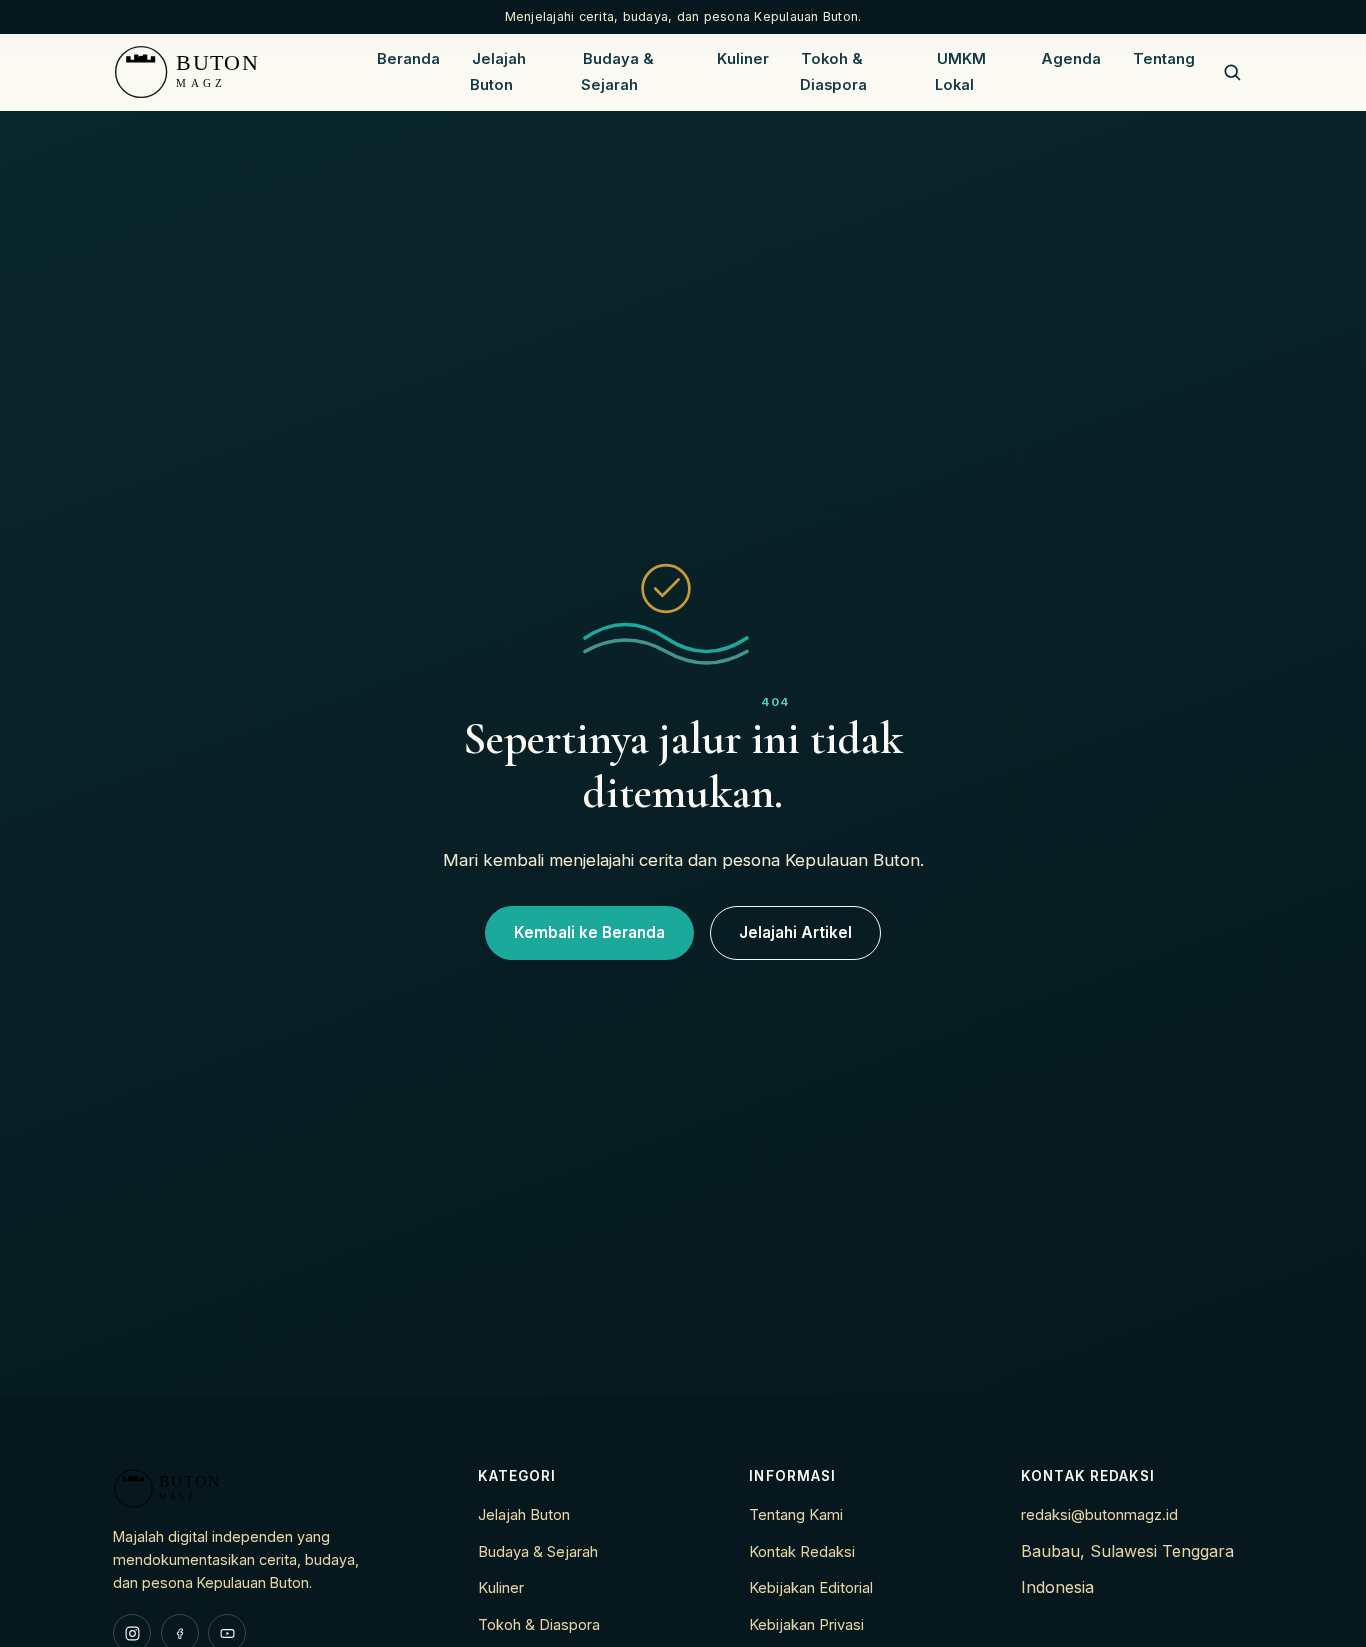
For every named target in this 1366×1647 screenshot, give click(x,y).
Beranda (408, 60)
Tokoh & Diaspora (833, 73)
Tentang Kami (796, 1515)
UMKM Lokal (960, 73)
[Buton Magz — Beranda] (236, 72)
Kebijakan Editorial (811, 1588)
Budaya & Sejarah (617, 73)
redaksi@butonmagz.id (1099, 1515)
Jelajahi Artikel (795, 932)
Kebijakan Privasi (806, 1625)
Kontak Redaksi (802, 1552)
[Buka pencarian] (1232, 72)
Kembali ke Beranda (589, 932)
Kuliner (743, 60)
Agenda (1071, 60)
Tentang (1164, 60)
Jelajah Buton (498, 73)
